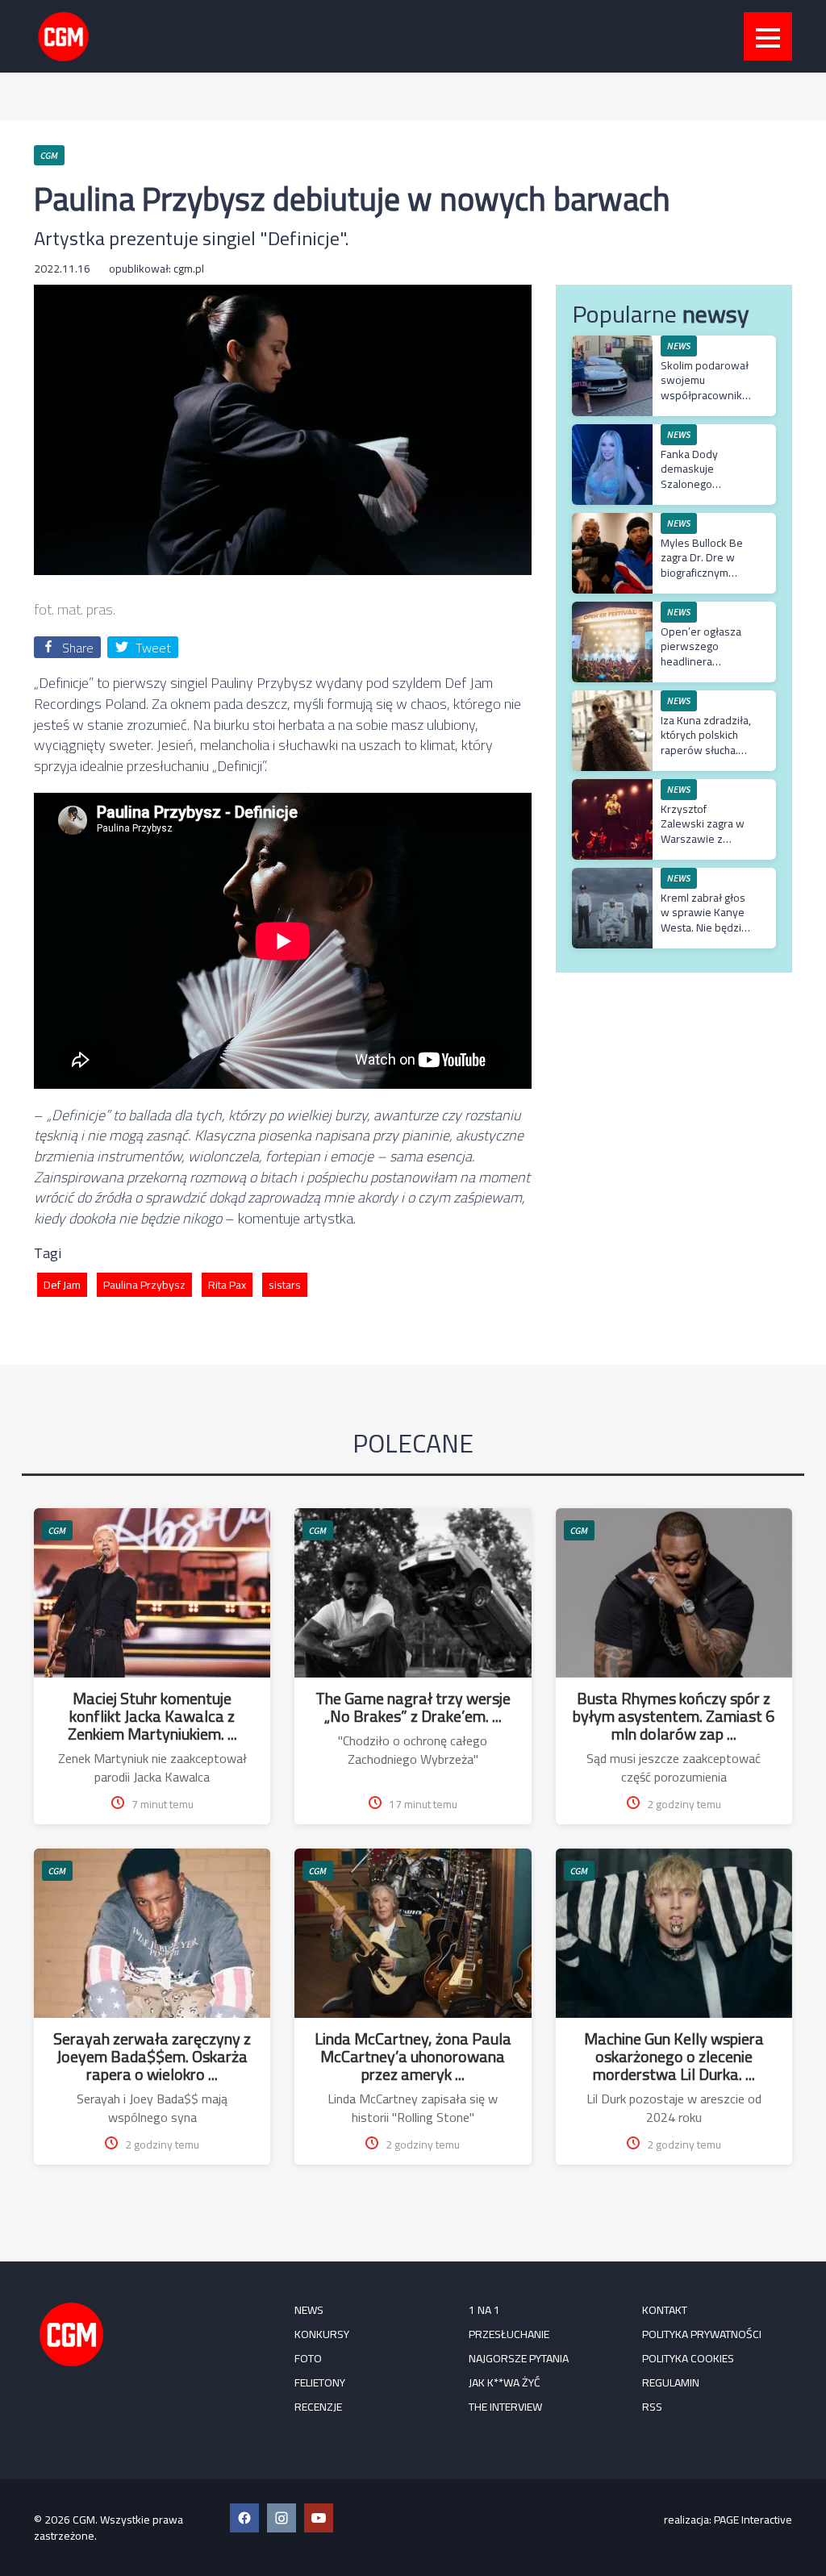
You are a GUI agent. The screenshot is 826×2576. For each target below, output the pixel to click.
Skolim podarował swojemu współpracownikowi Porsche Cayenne (710, 388)
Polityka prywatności (702, 2334)
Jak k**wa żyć (505, 2382)
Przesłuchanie (509, 2334)
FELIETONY (320, 2382)
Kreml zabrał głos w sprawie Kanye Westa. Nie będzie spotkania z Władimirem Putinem (704, 934)
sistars (285, 1285)
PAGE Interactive (753, 2520)
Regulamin (671, 2382)
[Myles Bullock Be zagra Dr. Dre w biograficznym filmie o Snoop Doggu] (612, 521)
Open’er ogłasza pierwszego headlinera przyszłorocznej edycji (701, 661)
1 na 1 (484, 2310)
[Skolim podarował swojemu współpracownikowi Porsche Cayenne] (612, 344)
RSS (652, 2407)
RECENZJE (318, 2407)
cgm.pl (189, 269)
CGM (57, 1530)
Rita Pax (227, 1285)
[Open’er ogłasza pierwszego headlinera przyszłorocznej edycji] (612, 610)
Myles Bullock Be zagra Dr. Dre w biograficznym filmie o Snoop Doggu (702, 572)
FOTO (308, 2358)
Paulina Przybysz (144, 1285)
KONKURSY (322, 2334)
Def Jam (62, 1285)
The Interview (505, 2407)
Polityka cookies (688, 2358)
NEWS (309, 2310)
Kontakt (665, 2310)
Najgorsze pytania (519, 2358)
